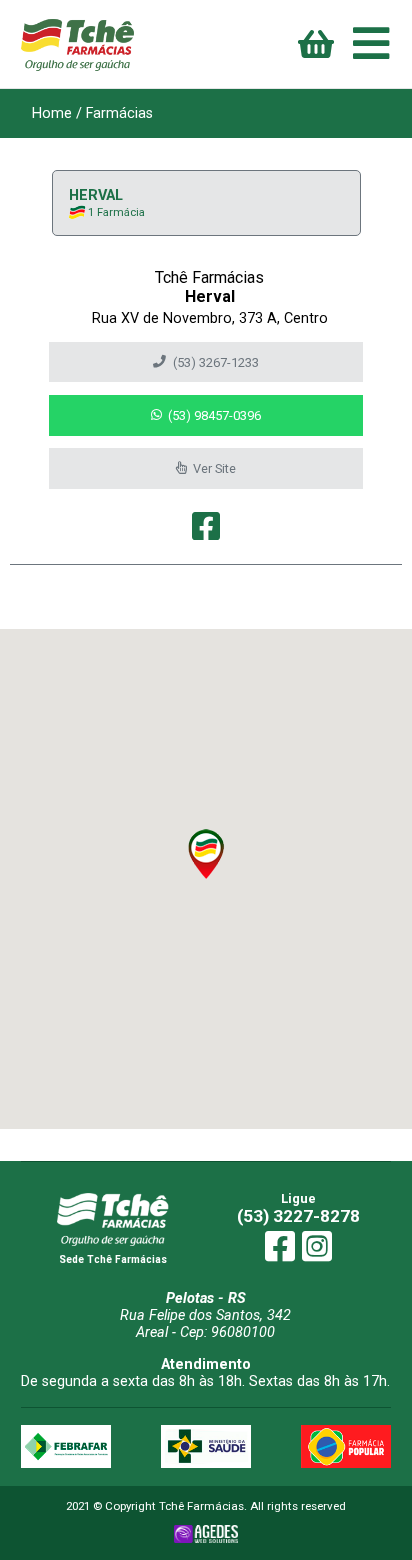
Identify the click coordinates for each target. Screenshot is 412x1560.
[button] (206, 854)
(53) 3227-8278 (298, 1216)
